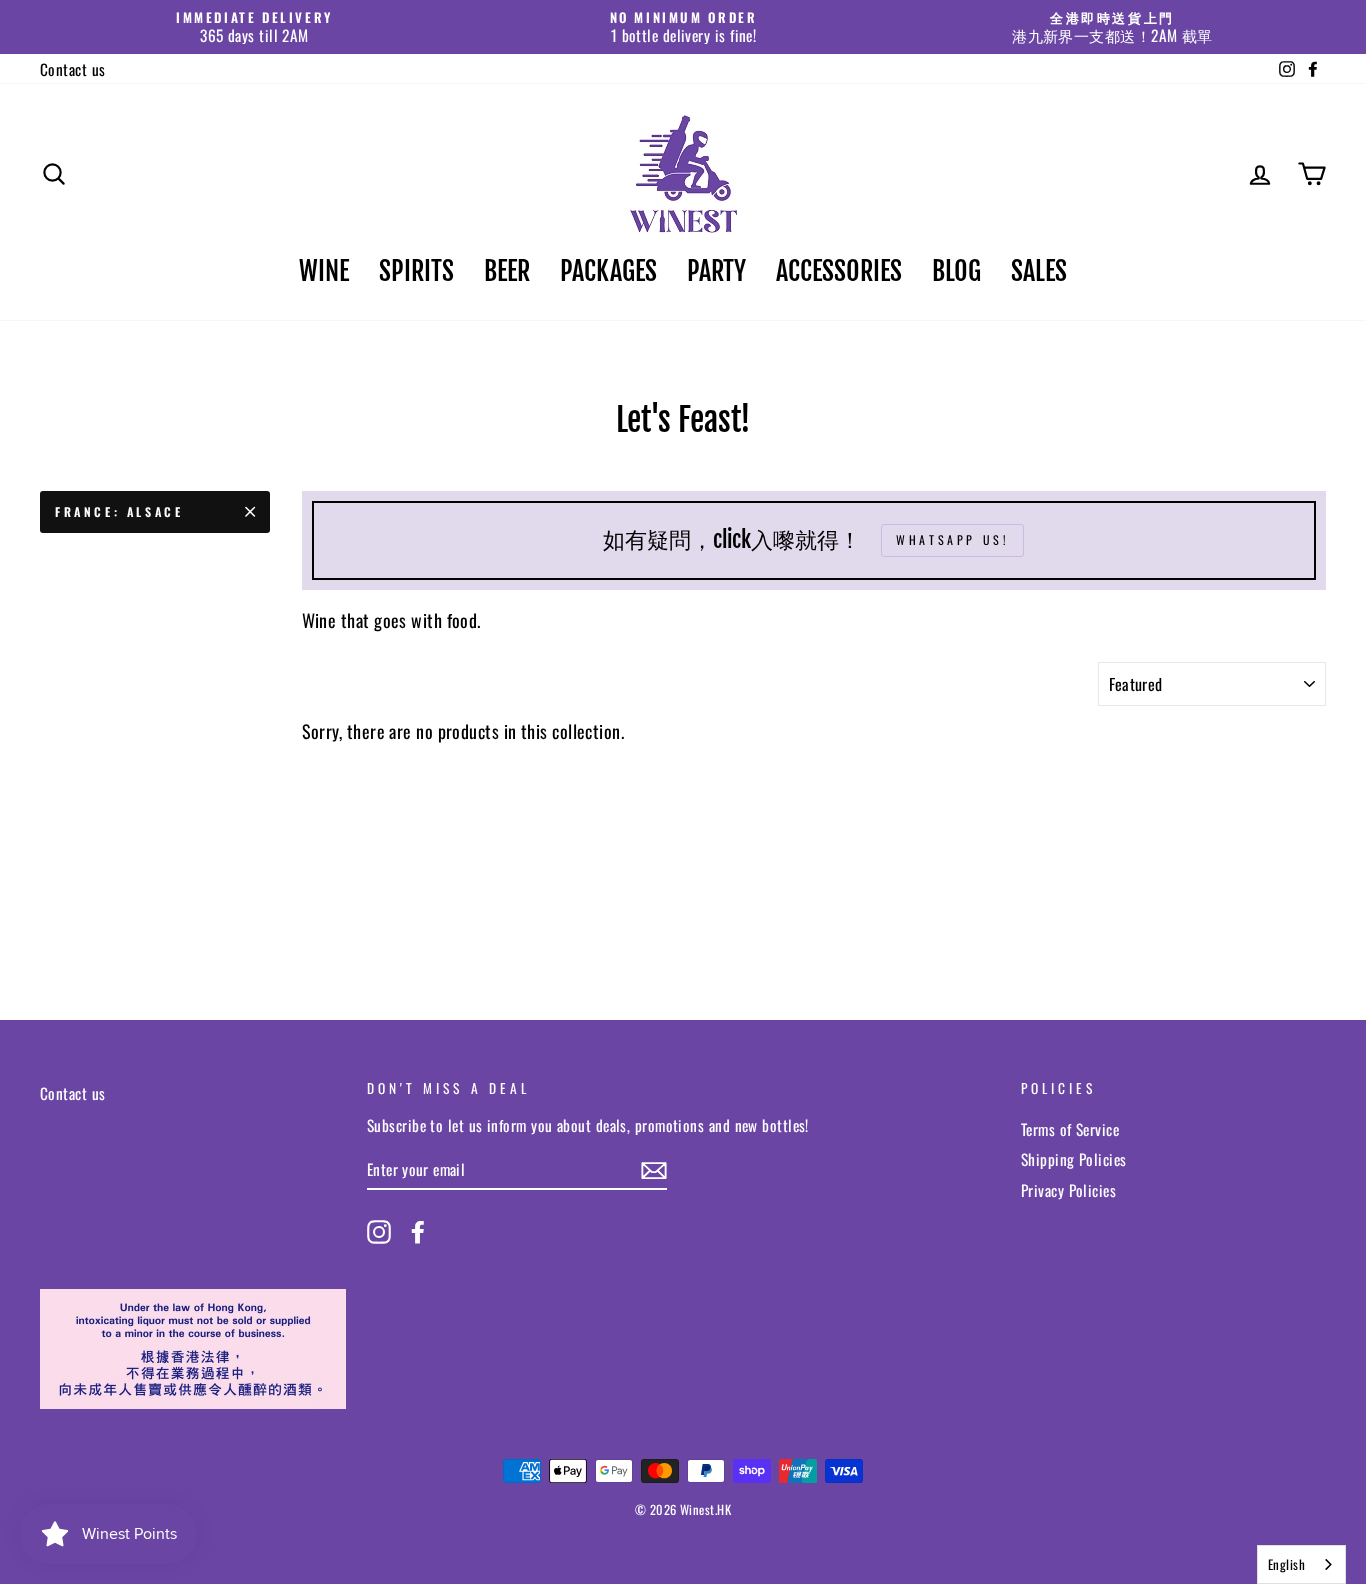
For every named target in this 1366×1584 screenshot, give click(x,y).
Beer (507, 271)
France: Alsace (119, 511)
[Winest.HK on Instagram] (379, 1232)
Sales (1039, 271)
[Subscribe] (654, 1169)
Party (716, 271)
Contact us (73, 69)
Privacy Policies (1068, 1190)
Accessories (839, 271)
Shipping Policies (1074, 1159)
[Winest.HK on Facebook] (418, 1232)
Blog (956, 271)
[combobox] (1301, 1564)
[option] (254, 27)
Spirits (416, 271)
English (1286, 1564)
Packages (608, 271)
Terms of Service (1070, 1129)
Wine (324, 271)
